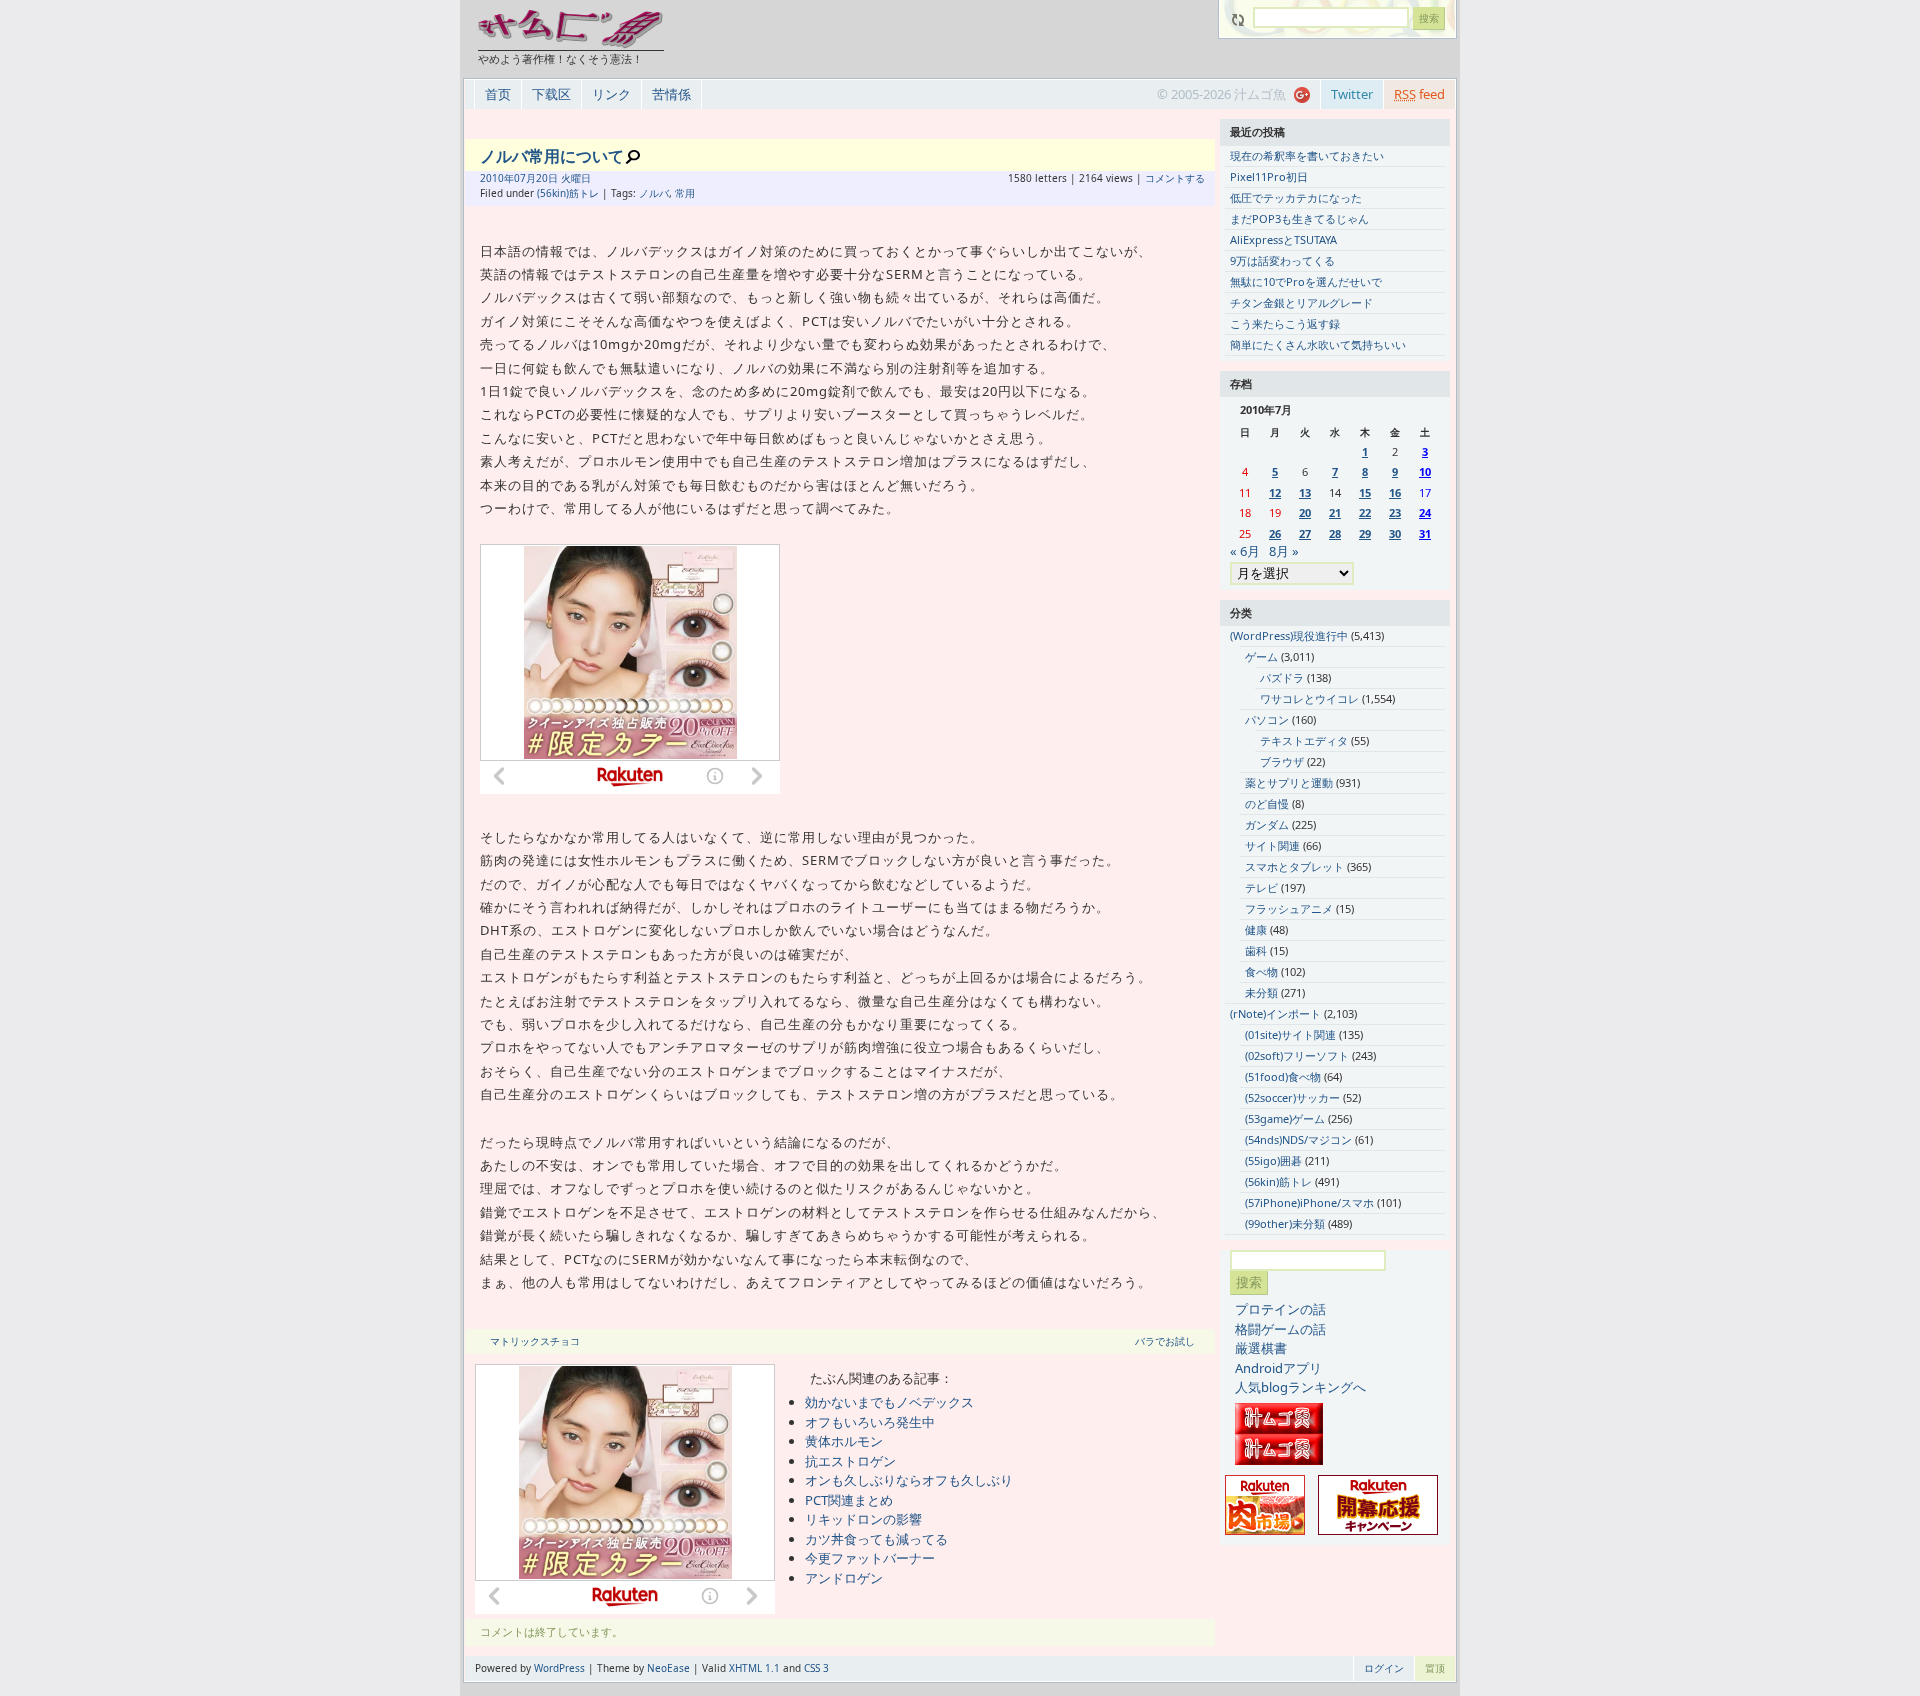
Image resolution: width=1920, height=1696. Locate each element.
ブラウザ (1282, 761)
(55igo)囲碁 (1273, 1160)
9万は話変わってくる (1282, 260)
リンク (611, 94)
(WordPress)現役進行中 (1289, 635)
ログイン (1384, 1668)
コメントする (1175, 178)
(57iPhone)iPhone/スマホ (1309, 1202)
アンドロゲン (844, 1578)
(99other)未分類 (1285, 1223)
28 (1335, 533)
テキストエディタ (1304, 740)
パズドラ (1282, 677)
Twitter (1352, 94)
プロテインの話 (1280, 1309)
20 (1305, 512)
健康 (1256, 929)
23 (1395, 512)
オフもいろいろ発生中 (870, 1422)
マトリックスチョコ (535, 1341)
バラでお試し (1165, 1341)
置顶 (1435, 1668)
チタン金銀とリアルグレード (1301, 302)
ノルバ (654, 193)
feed (1419, 94)
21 (1335, 512)
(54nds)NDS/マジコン (1298, 1139)
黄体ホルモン (844, 1441)
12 (1275, 492)
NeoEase (668, 1668)
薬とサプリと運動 (1289, 782)
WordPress (559, 1668)
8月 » (1284, 551)
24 (1425, 512)
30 (1395, 533)
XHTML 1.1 (754, 1668)
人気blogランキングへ (1300, 1387)
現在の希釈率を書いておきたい (1307, 155)
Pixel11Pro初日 (1269, 176)
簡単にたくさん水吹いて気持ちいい (1318, 344)
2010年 (497, 178)
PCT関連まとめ (849, 1500)
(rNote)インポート (1275, 1013)
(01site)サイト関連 (1290, 1034)
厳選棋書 (1261, 1348)
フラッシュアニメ (1289, 908)
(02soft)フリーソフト (1297, 1055)
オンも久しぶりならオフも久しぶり (909, 1480)
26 (1275, 533)
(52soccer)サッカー (1292, 1097)
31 (1425, 533)
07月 (525, 178)
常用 (685, 193)
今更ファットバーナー (870, 1558)
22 (1365, 512)
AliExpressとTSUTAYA (1283, 239)
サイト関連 (1272, 845)
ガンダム (1267, 824)
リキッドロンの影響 (863, 1519)
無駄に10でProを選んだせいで (1306, 281)
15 (1365, 492)
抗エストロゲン (850, 1461)
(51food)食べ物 (1283, 1076)
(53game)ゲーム (1285, 1118)
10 (1425, 471)
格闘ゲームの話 (1280, 1329)
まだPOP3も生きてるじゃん (1299, 218)
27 (1305, 533)
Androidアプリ (1278, 1368)
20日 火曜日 (563, 178)
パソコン (1267, 719)
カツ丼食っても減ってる (876, 1539)
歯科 (1256, 950)
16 (1395, 492)
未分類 (1261, 992)
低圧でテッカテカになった (1296, 197)
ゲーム (1261, 656)
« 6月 (1245, 551)
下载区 (551, 94)
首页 (498, 94)
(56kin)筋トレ (568, 193)
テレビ (1261, 887)
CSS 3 (816, 1668)
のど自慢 (1267, 803)
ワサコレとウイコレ (1309, 698)
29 (1365, 533)
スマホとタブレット (1294, 866)
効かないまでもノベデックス (889, 1402)
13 (1305, 492)
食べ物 (1261, 971)
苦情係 (671, 94)
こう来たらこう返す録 (1285, 323)
